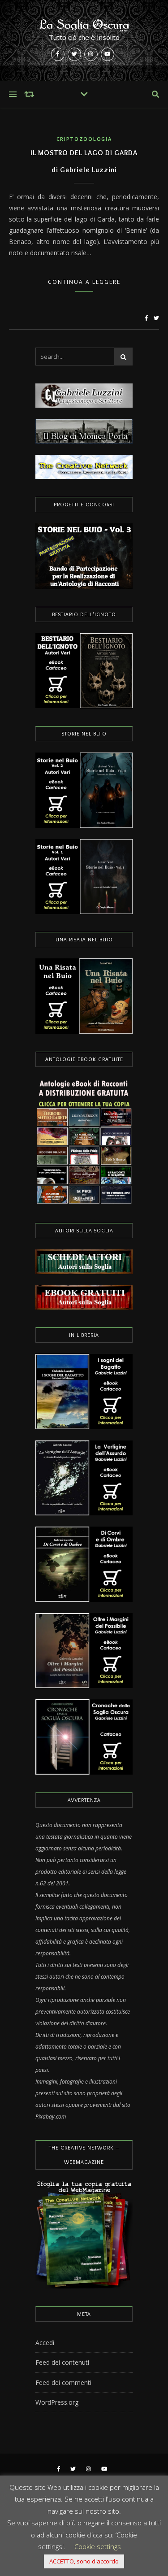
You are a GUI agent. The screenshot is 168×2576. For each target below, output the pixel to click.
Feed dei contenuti (62, 2362)
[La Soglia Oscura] (84, 40)
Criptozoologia (84, 139)
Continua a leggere (84, 282)
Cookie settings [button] (98, 2546)
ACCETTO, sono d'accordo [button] (84, 2561)
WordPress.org (57, 2402)
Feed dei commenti (63, 2382)
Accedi (45, 2343)
